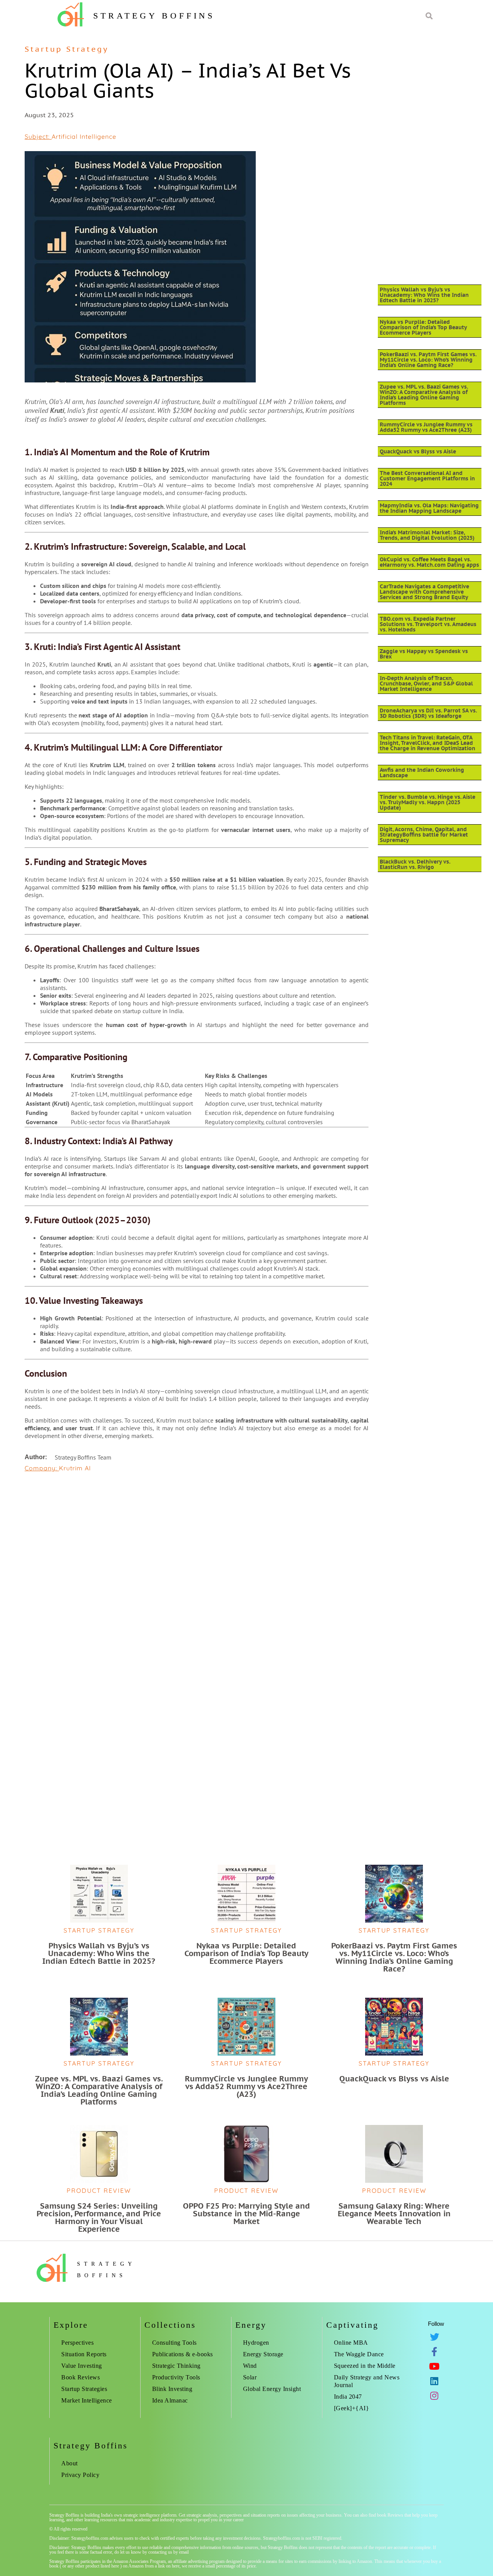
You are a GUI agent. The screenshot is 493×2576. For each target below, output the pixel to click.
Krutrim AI (75, 1468)
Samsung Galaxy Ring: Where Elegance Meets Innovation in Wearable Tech (394, 2214)
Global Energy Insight (272, 2389)
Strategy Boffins (154, 16)
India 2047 (348, 2397)
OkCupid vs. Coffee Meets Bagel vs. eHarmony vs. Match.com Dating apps (429, 562)
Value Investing (82, 2366)
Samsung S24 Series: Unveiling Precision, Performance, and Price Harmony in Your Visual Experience (99, 2217)
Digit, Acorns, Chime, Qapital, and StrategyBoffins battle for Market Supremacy (424, 835)
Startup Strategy (67, 49)
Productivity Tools (176, 2377)
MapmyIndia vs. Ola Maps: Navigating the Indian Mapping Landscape (429, 508)
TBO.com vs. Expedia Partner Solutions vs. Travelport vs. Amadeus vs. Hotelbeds (428, 624)
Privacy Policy (80, 2475)
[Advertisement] (197, 1537)
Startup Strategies (84, 2389)
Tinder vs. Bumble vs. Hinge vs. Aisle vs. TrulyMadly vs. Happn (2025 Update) (428, 802)
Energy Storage (263, 2354)
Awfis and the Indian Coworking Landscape (422, 773)
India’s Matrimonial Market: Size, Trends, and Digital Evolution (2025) (427, 535)
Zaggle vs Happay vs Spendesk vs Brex (424, 654)
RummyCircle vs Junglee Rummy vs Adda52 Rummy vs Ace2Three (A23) (426, 427)
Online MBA (351, 2343)
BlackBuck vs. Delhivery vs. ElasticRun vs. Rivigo (415, 864)
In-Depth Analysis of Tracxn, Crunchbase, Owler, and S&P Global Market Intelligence (426, 684)
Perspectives (77, 2343)
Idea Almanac (170, 2400)
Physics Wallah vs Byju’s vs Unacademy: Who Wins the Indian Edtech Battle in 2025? (424, 295)
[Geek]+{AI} (352, 2408)
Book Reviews (80, 2377)
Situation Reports (84, 2354)
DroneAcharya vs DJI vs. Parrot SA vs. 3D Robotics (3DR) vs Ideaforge (428, 713)
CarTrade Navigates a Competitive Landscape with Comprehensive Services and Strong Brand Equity (424, 592)
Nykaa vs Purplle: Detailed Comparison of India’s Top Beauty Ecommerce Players (423, 327)
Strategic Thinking (176, 2366)
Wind (250, 2366)
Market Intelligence (87, 2400)
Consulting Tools (174, 2343)
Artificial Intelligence (84, 136)
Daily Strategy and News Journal (367, 2381)
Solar (250, 2377)
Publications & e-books (183, 2354)
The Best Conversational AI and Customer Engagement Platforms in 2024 (427, 478)
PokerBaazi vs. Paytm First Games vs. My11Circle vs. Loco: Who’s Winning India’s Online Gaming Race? (428, 360)
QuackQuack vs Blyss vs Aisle (418, 451)
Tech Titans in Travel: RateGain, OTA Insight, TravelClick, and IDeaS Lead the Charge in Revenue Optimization (428, 743)
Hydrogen (256, 2343)
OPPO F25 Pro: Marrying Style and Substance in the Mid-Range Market (246, 2214)
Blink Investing (172, 2389)
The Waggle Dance (359, 2354)
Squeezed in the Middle (365, 2366)
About (70, 2463)
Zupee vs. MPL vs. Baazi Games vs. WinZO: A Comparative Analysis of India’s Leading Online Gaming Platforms (424, 395)
